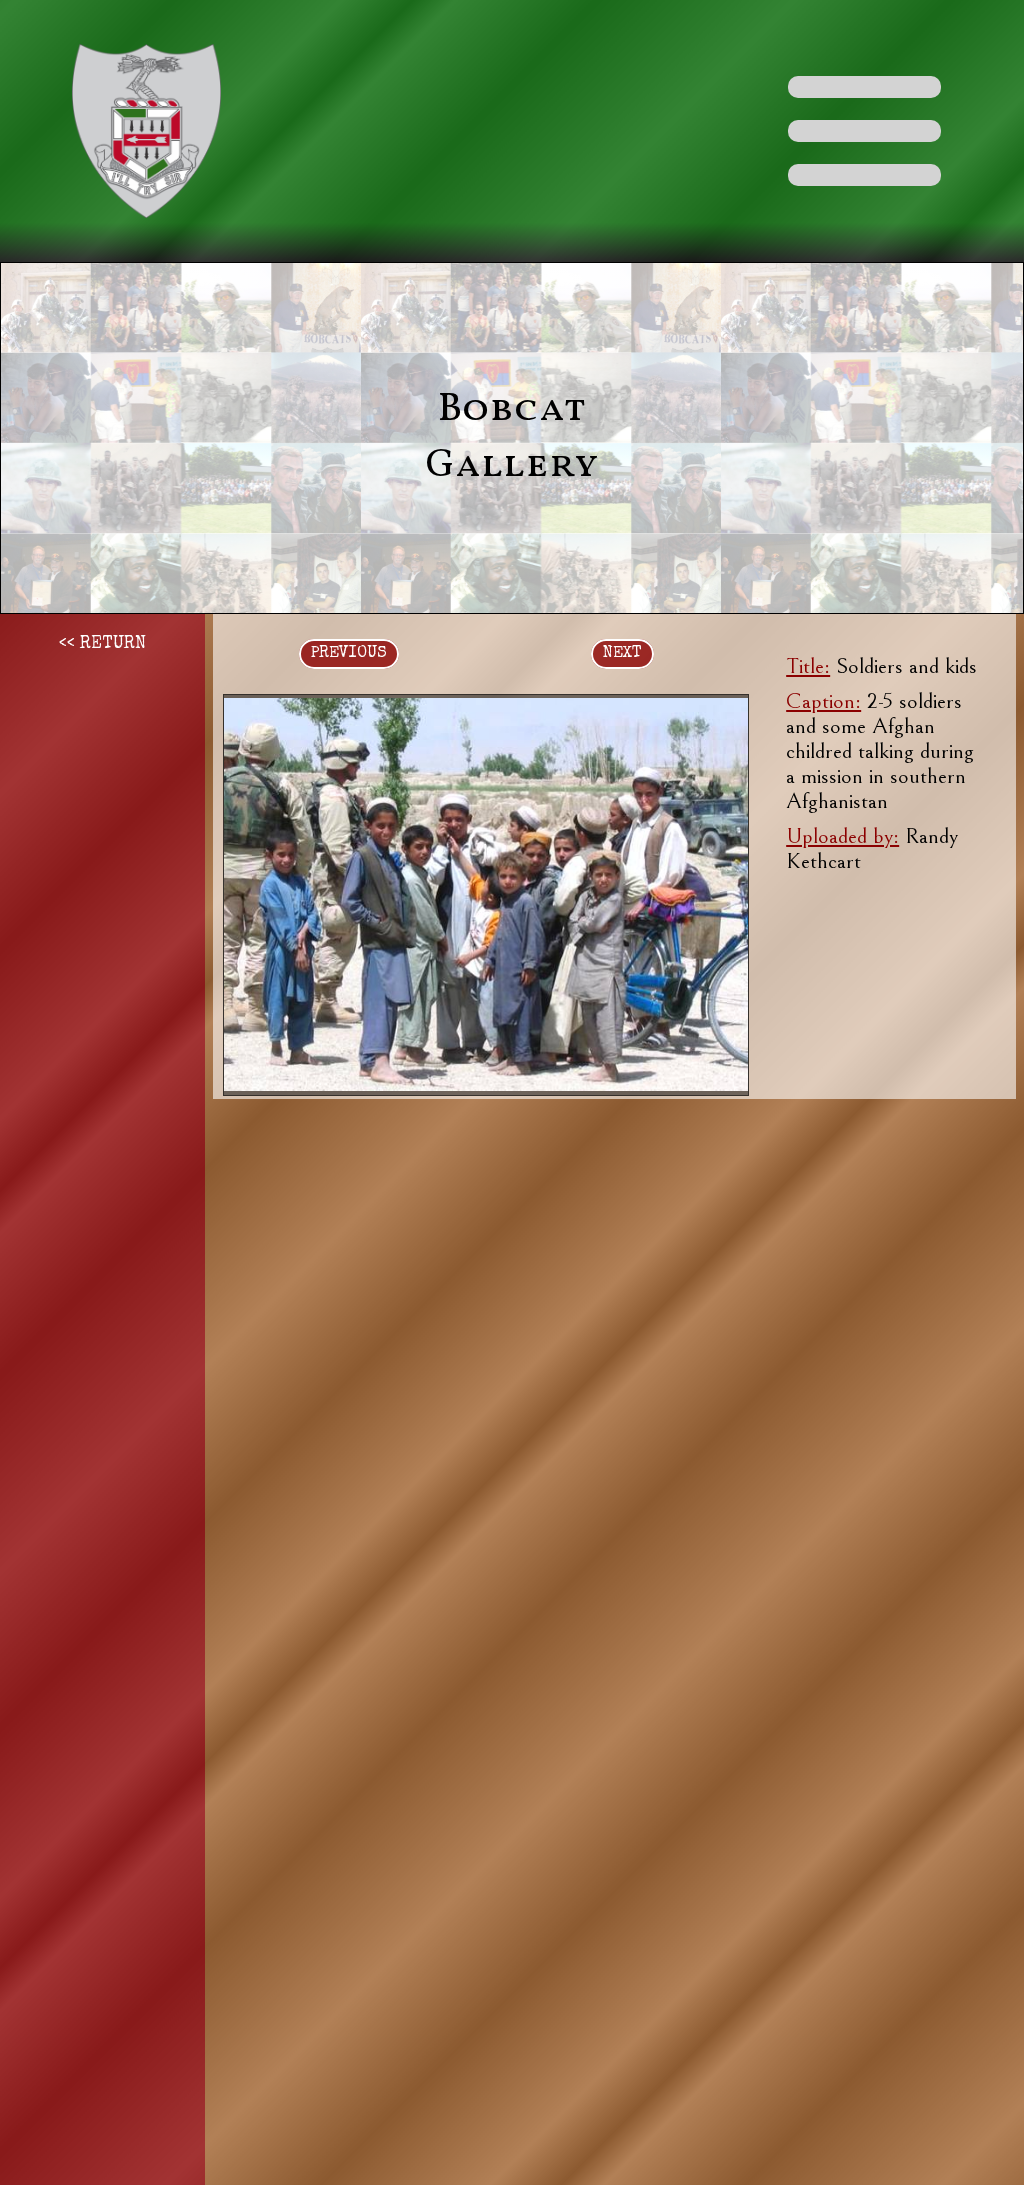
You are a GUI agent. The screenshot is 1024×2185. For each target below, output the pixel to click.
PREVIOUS (349, 654)
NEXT (622, 654)
